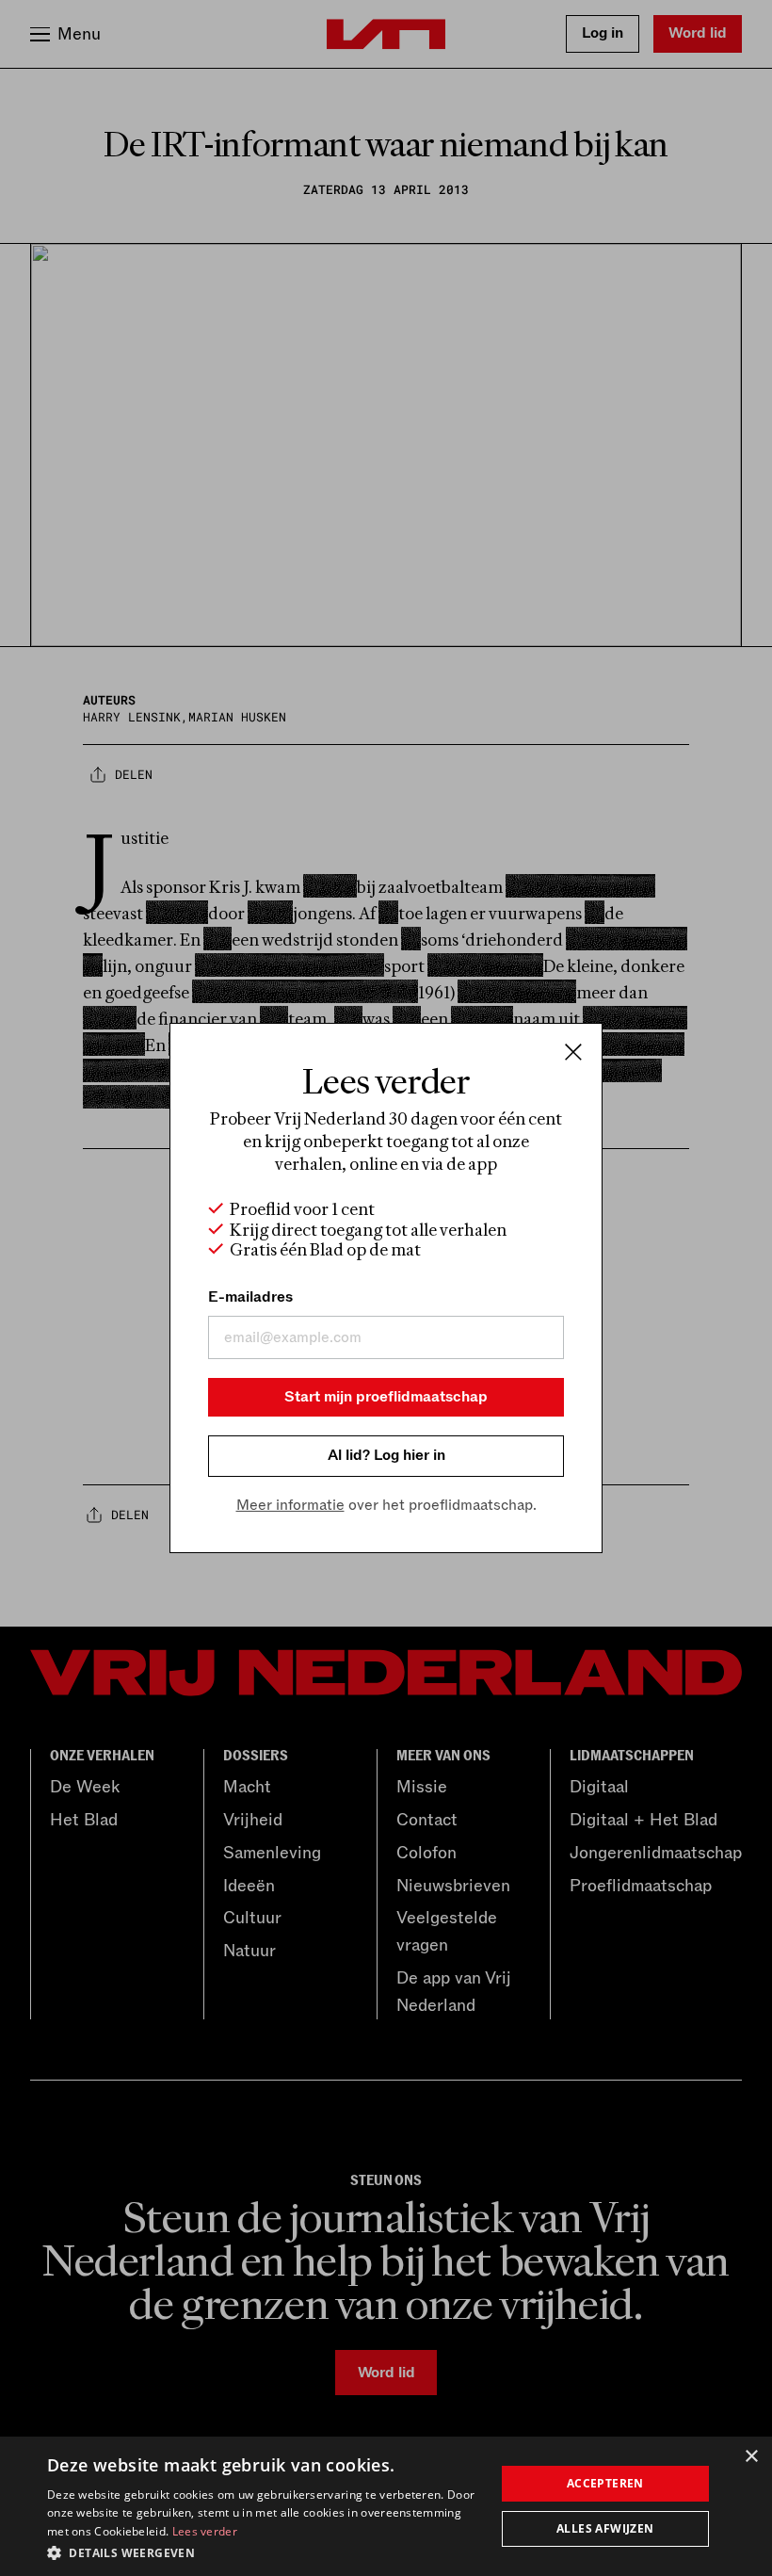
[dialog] (386, 2506)
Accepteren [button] (605, 2483)
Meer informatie (290, 1505)
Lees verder (205, 2531)
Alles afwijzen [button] (605, 2528)
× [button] (751, 2457)
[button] (265, 2552)
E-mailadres (250, 1297)
